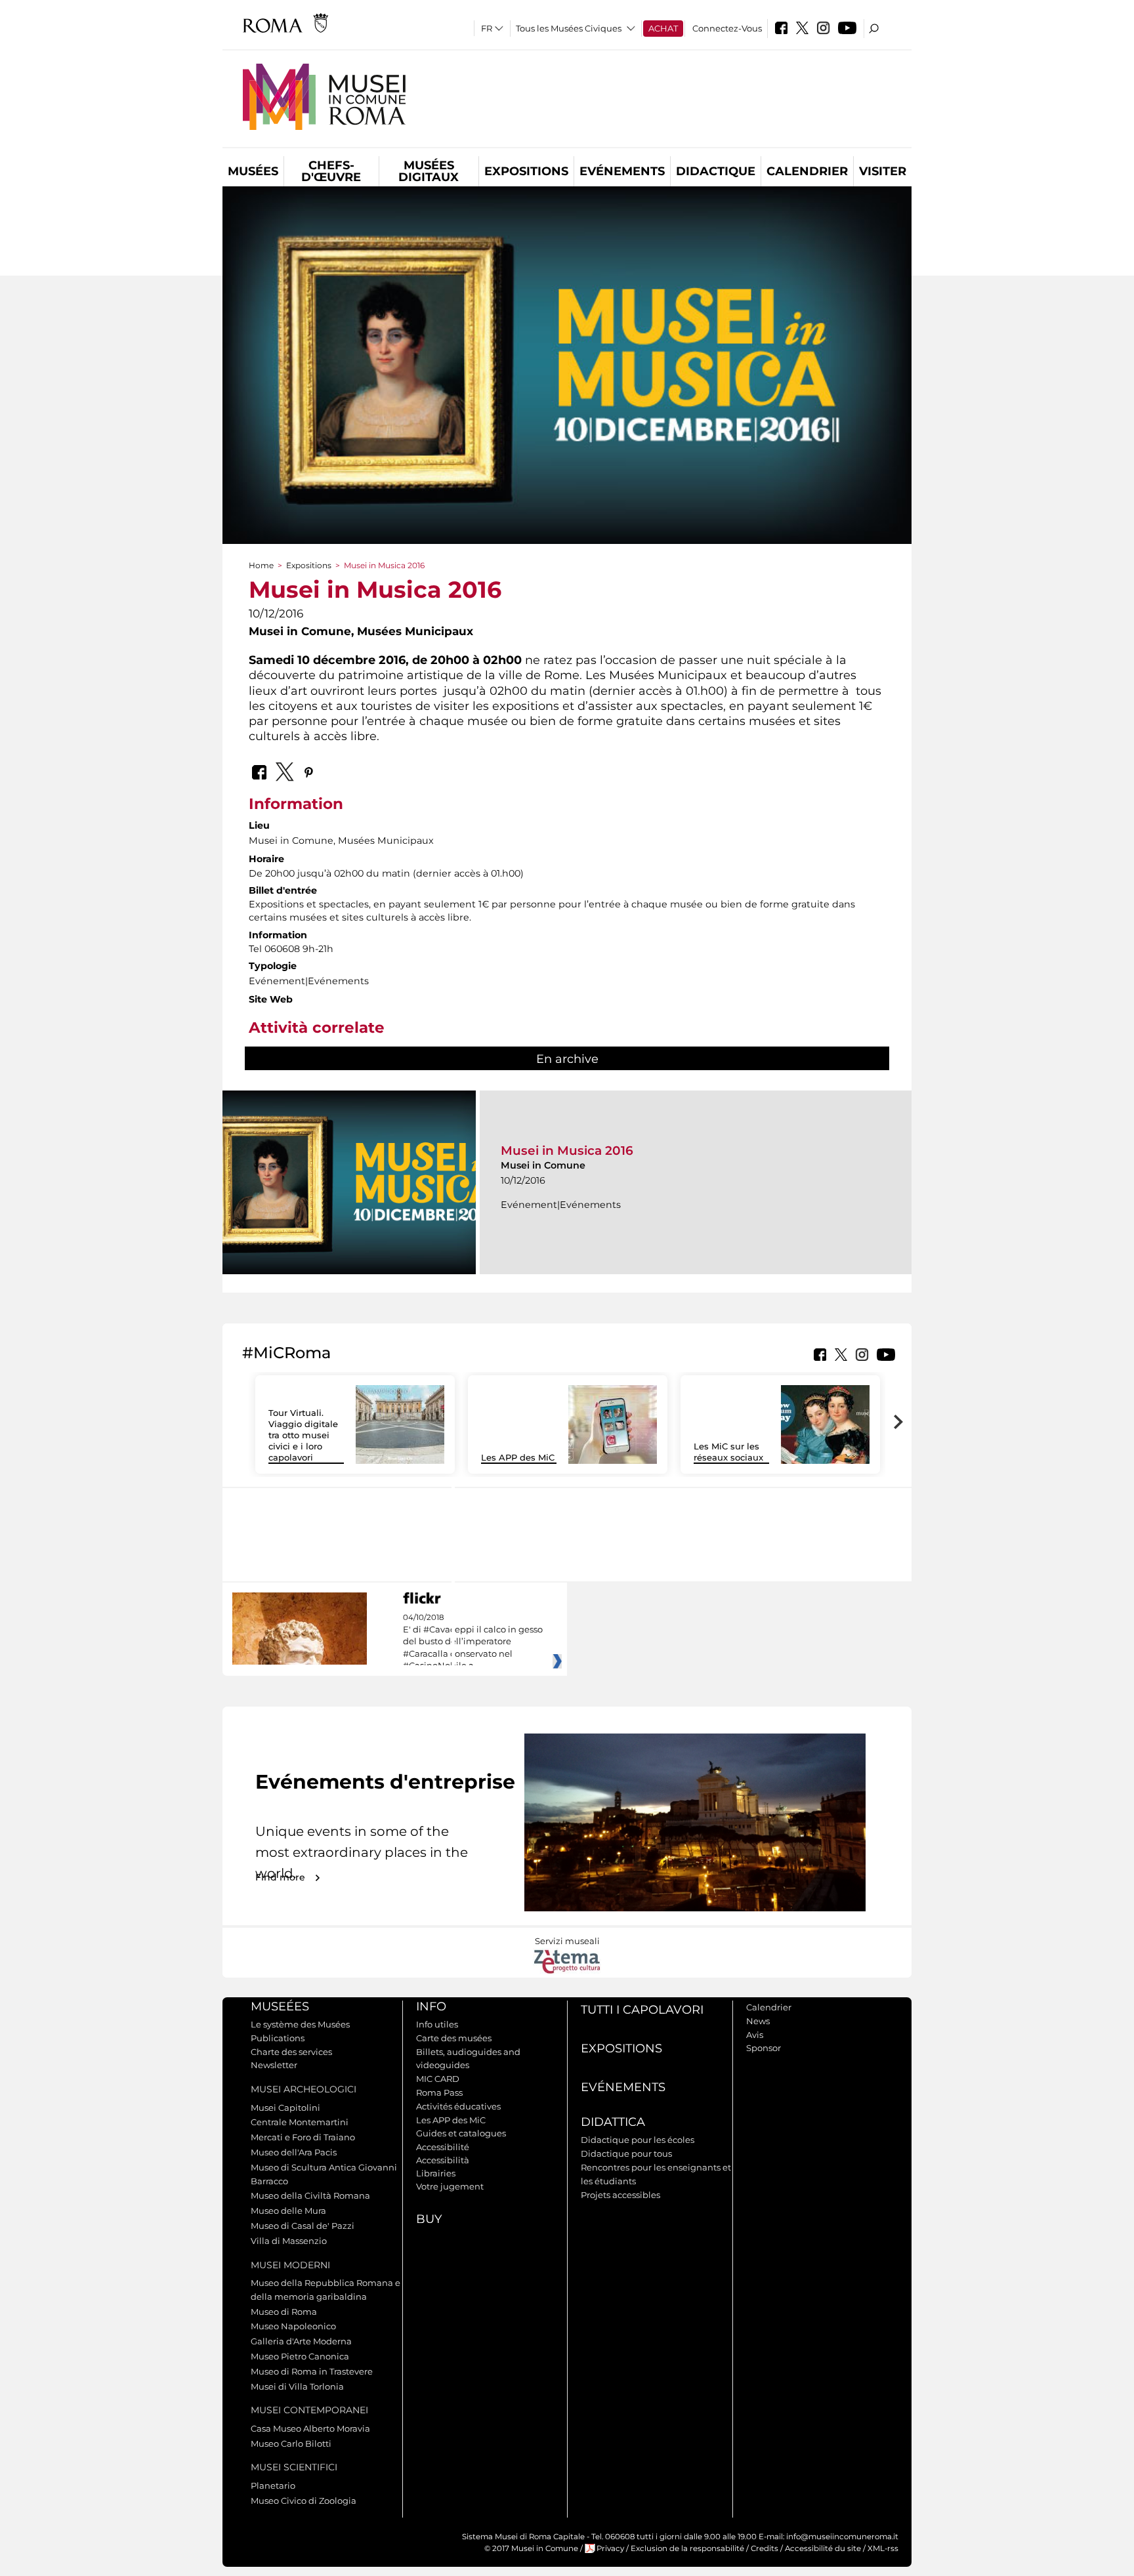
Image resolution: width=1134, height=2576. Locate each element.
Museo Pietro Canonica (300, 2356)
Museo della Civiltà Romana (310, 2195)
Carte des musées (454, 2038)
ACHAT (663, 28)
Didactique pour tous (626, 2153)
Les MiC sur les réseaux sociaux (728, 1452)
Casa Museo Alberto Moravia (310, 2428)
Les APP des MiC (518, 1457)
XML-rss (883, 2548)
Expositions (526, 171)
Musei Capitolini (285, 2108)
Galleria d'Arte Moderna (301, 2341)
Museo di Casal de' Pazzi (303, 2226)
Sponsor (764, 2048)
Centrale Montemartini (300, 2122)
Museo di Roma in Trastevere (312, 2371)
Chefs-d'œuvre (331, 171)
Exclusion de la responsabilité (687, 2548)
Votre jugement (450, 2186)
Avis (755, 2035)
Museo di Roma (284, 2312)
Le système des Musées (300, 2024)
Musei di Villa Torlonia (297, 2386)
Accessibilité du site (823, 2548)
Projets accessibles (620, 2195)
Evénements (622, 171)
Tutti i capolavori (642, 2010)
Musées (253, 171)
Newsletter (274, 2065)
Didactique (716, 171)
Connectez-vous (727, 28)
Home (261, 565)
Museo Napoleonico (293, 2326)
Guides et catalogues (461, 2133)
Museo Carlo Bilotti (291, 2443)
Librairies (436, 2173)
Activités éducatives (458, 2106)
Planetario (273, 2485)
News (758, 2021)
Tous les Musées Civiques (569, 28)
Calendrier (807, 171)
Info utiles (437, 2024)
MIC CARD (438, 2079)
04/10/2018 (473, 1642)
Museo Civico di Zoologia (304, 2501)
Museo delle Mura (288, 2211)
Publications (278, 2038)
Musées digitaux (429, 171)
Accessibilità (443, 2160)
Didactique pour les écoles (638, 2140)
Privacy (610, 2548)
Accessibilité (443, 2147)
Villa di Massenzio (289, 2241)
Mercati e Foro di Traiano (303, 2137)
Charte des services (291, 2052)
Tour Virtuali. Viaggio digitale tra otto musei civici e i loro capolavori (303, 1435)
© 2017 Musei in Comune (531, 2548)
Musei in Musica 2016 (567, 1151)
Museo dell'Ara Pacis (294, 2152)
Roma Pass (439, 2092)
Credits (765, 2548)
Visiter (883, 171)
